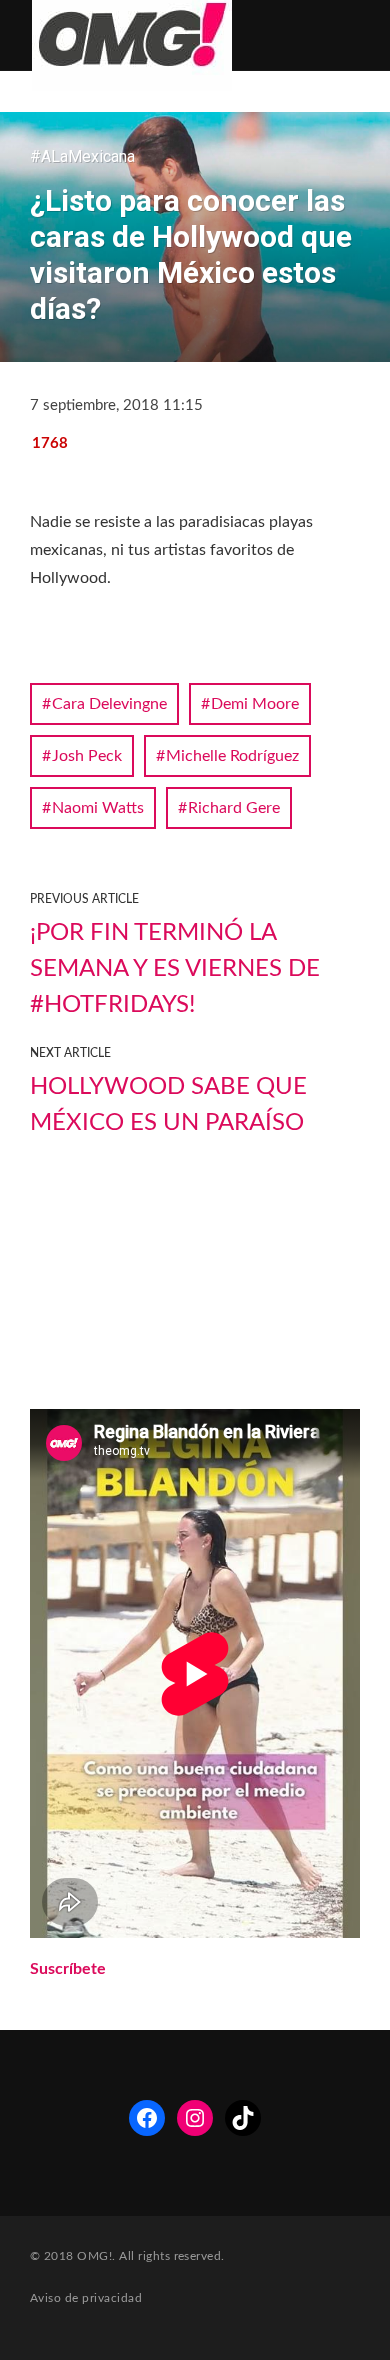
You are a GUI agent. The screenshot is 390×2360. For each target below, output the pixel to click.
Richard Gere (234, 808)
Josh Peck (87, 756)
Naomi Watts (98, 808)
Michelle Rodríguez (232, 756)
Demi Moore (255, 704)
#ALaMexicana (82, 156)
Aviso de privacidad (86, 2298)
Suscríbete (68, 1969)
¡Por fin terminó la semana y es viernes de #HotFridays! (175, 969)
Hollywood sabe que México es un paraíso (168, 1105)
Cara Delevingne (109, 704)
